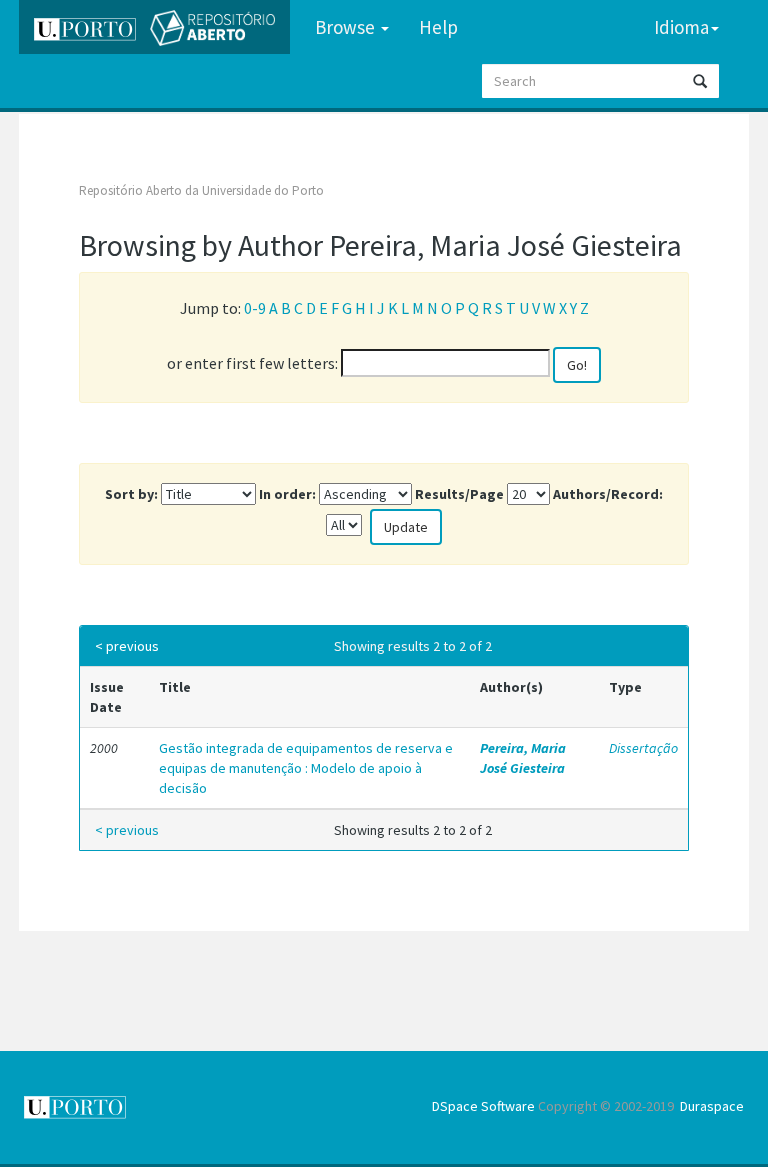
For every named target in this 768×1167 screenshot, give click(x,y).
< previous (127, 646)
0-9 (255, 308)
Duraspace (712, 1106)
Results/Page (459, 494)
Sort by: (131, 494)
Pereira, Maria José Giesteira (523, 758)
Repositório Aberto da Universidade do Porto (201, 190)
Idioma (681, 27)
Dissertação (643, 748)
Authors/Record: (608, 494)
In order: (287, 494)
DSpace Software (483, 1106)
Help (438, 27)
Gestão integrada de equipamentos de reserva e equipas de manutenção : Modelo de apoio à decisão (306, 768)
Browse (347, 27)
